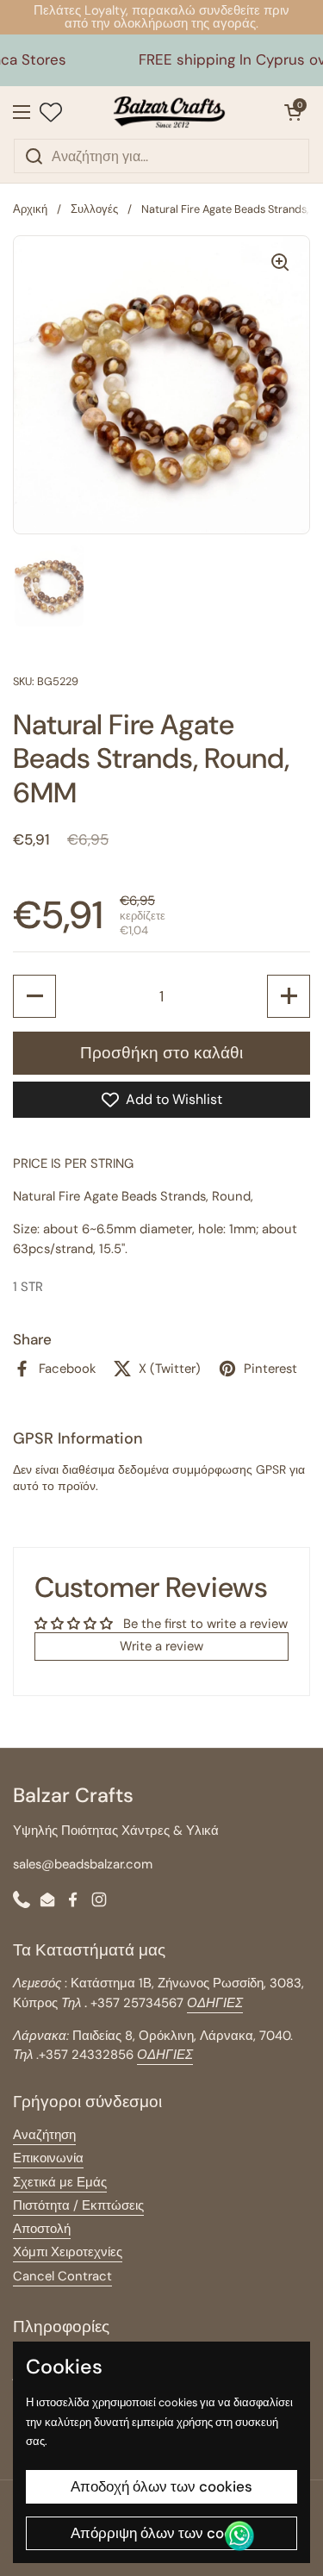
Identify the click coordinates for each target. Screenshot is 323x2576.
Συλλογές (94, 209)
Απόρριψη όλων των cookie (161, 2533)
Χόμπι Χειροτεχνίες (68, 2252)
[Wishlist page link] (51, 112)
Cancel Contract (62, 2276)
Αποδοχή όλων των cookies (161, 2486)
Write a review (161, 1646)
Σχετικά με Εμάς (60, 2182)
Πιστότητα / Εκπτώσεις (78, 2205)
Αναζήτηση (44, 2135)
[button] (293, 112)
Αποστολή (42, 2229)
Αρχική (30, 209)
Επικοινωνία (48, 2158)
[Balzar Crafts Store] (169, 112)
